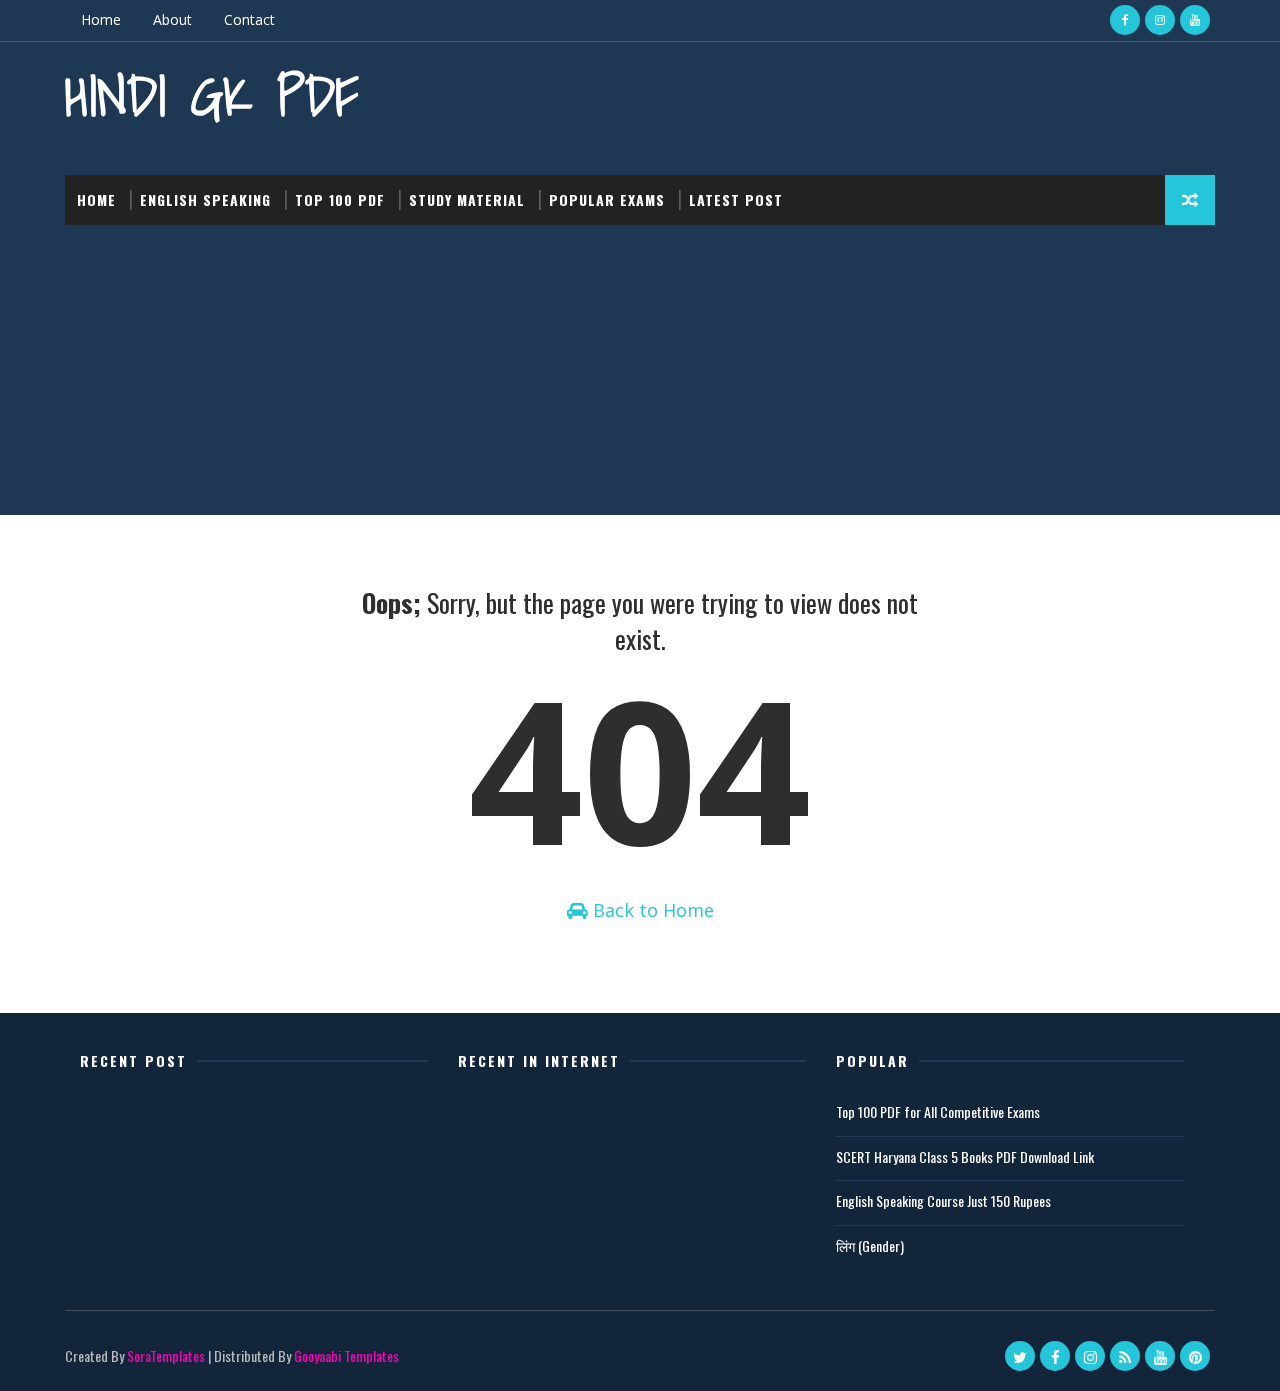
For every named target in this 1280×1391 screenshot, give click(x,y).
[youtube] (1195, 20)
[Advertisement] (640, 375)
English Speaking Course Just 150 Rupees (943, 1200)
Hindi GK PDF (212, 95)
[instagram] (1160, 20)
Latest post (736, 199)
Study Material (467, 199)
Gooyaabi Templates (346, 1355)
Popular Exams (607, 199)
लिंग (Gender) (870, 1245)
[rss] (1125, 1356)
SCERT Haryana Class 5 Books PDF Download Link (965, 1156)
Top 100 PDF (340, 199)
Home (101, 19)
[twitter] (1020, 1356)
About (172, 19)
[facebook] (1125, 20)
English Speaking (205, 199)
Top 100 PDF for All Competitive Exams (938, 1111)
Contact (249, 19)
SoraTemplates (166, 1355)
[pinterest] (1195, 1356)
